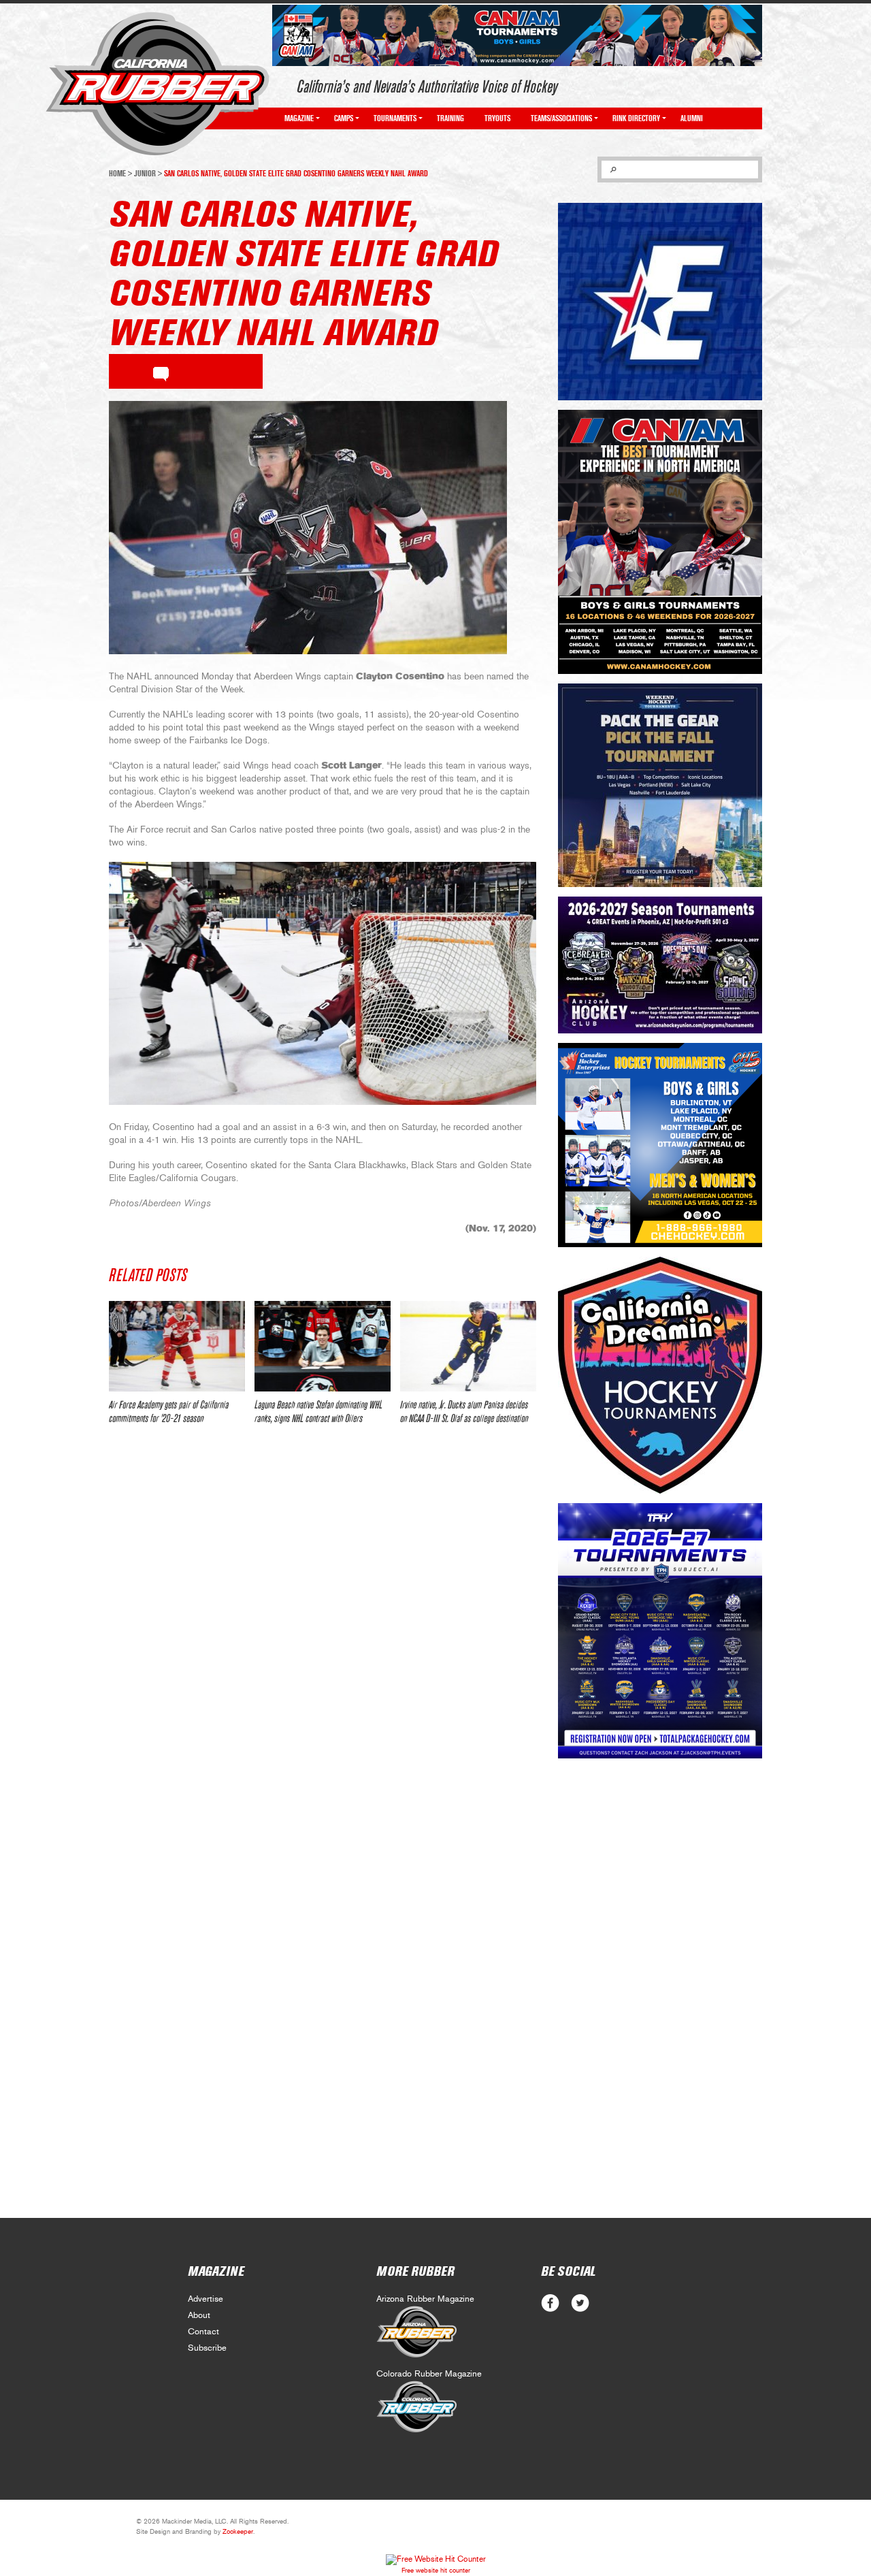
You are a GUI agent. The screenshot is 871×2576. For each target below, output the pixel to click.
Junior (145, 174)
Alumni (692, 118)
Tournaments (395, 118)
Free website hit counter (436, 2571)
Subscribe (207, 2348)
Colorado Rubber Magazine (429, 2374)
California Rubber (158, 84)
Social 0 (550, 2303)
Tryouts (497, 118)
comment (161, 372)
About (199, 2316)
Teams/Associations (561, 118)
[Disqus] (323, 1638)
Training (450, 118)
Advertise (206, 2299)
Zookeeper (238, 2532)
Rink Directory (636, 118)
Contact (203, 2332)
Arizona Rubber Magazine (425, 2299)
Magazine (299, 118)
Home (117, 174)
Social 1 (580, 2303)
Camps (344, 118)
